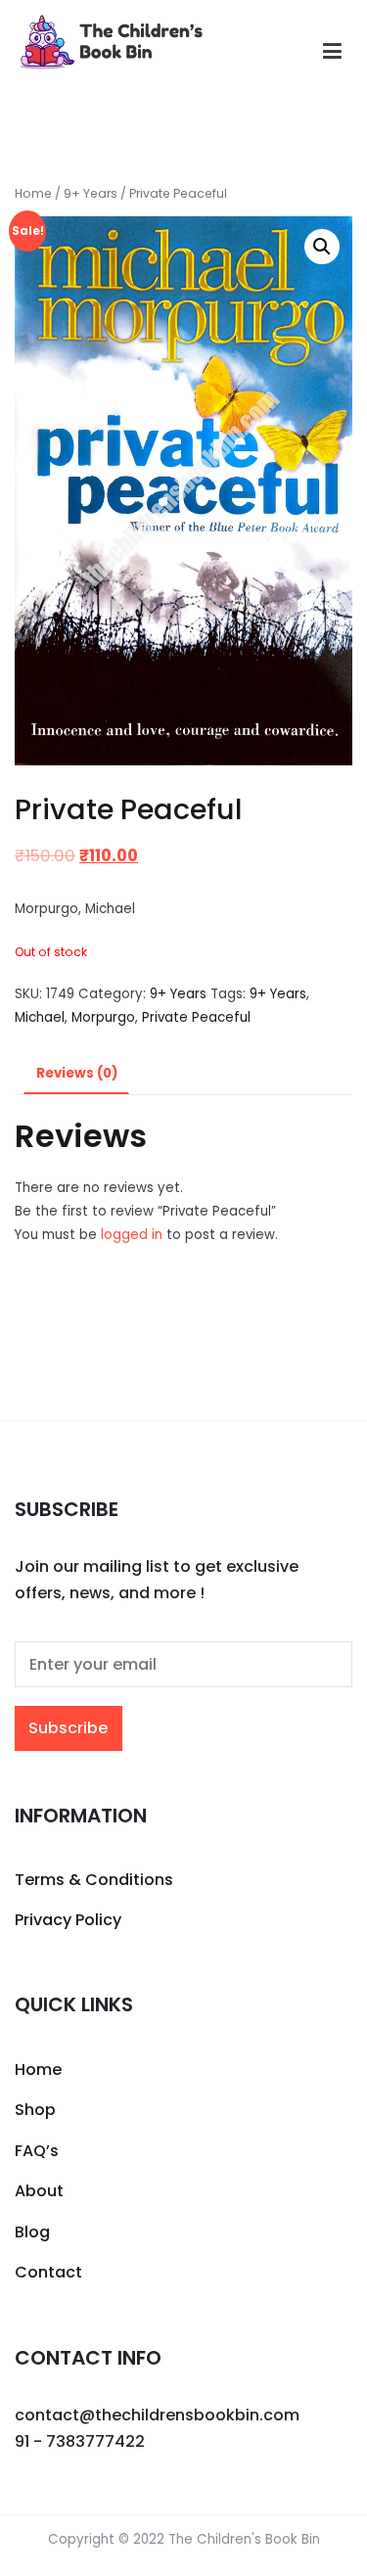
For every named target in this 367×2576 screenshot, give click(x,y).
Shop (35, 2110)
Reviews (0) (77, 1073)
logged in (132, 1235)
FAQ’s (37, 2151)
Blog (32, 2232)
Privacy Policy (68, 1920)
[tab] (76, 1074)
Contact (48, 2272)
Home (33, 193)
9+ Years (91, 193)
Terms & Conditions (94, 1880)
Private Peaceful (196, 1017)
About (39, 2191)
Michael (40, 1017)
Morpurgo (103, 1017)
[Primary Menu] (332, 52)
